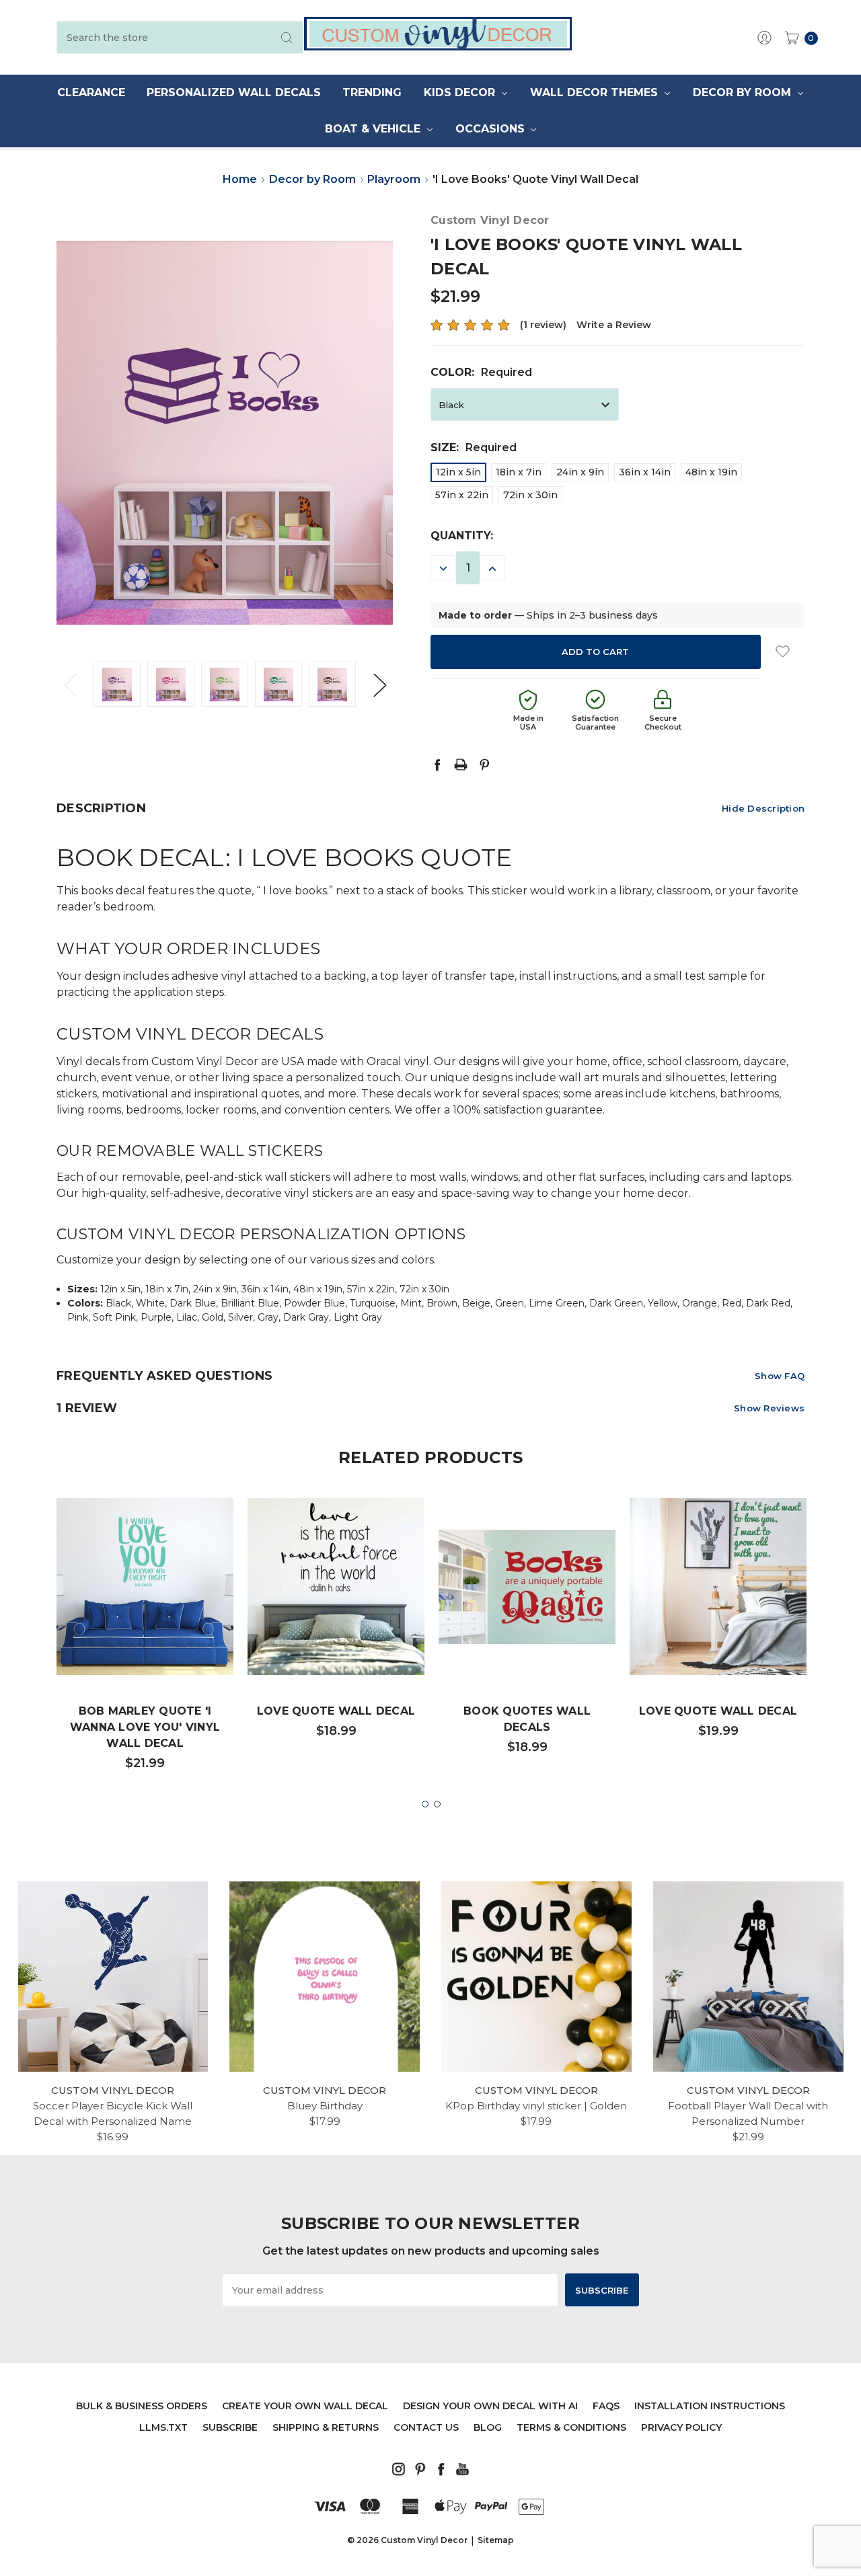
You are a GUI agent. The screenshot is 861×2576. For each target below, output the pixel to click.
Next (379, 684)
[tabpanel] (145, 1641)
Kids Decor (461, 92)
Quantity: (462, 536)
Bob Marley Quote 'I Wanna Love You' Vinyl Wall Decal (145, 1727)
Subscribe (230, 2427)
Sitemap (496, 2540)
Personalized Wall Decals (234, 92)
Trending (372, 92)
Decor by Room (744, 92)
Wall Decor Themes (596, 92)
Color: (481, 372)
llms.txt (163, 2427)
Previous (70, 684)
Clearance (91, 92)
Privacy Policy (681, 2427)
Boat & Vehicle (374, 129)
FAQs (606, 2406)
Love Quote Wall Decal (336, 1711)
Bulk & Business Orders (142, 2406)
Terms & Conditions (571, 2427)
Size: (474, 447)
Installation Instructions (710, 2406)
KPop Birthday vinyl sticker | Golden (536, 2106)
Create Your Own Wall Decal (305, 2406)
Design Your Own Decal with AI (490, 2406)
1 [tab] (425, 1804)
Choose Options (145, 1634)
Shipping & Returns (326, 2427)
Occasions (492, 129)
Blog (488, 2427)
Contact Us (426, 2427)
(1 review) (543, 325)
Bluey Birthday (325, 2106)
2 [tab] (437, 1804)
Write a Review (614, 325)
